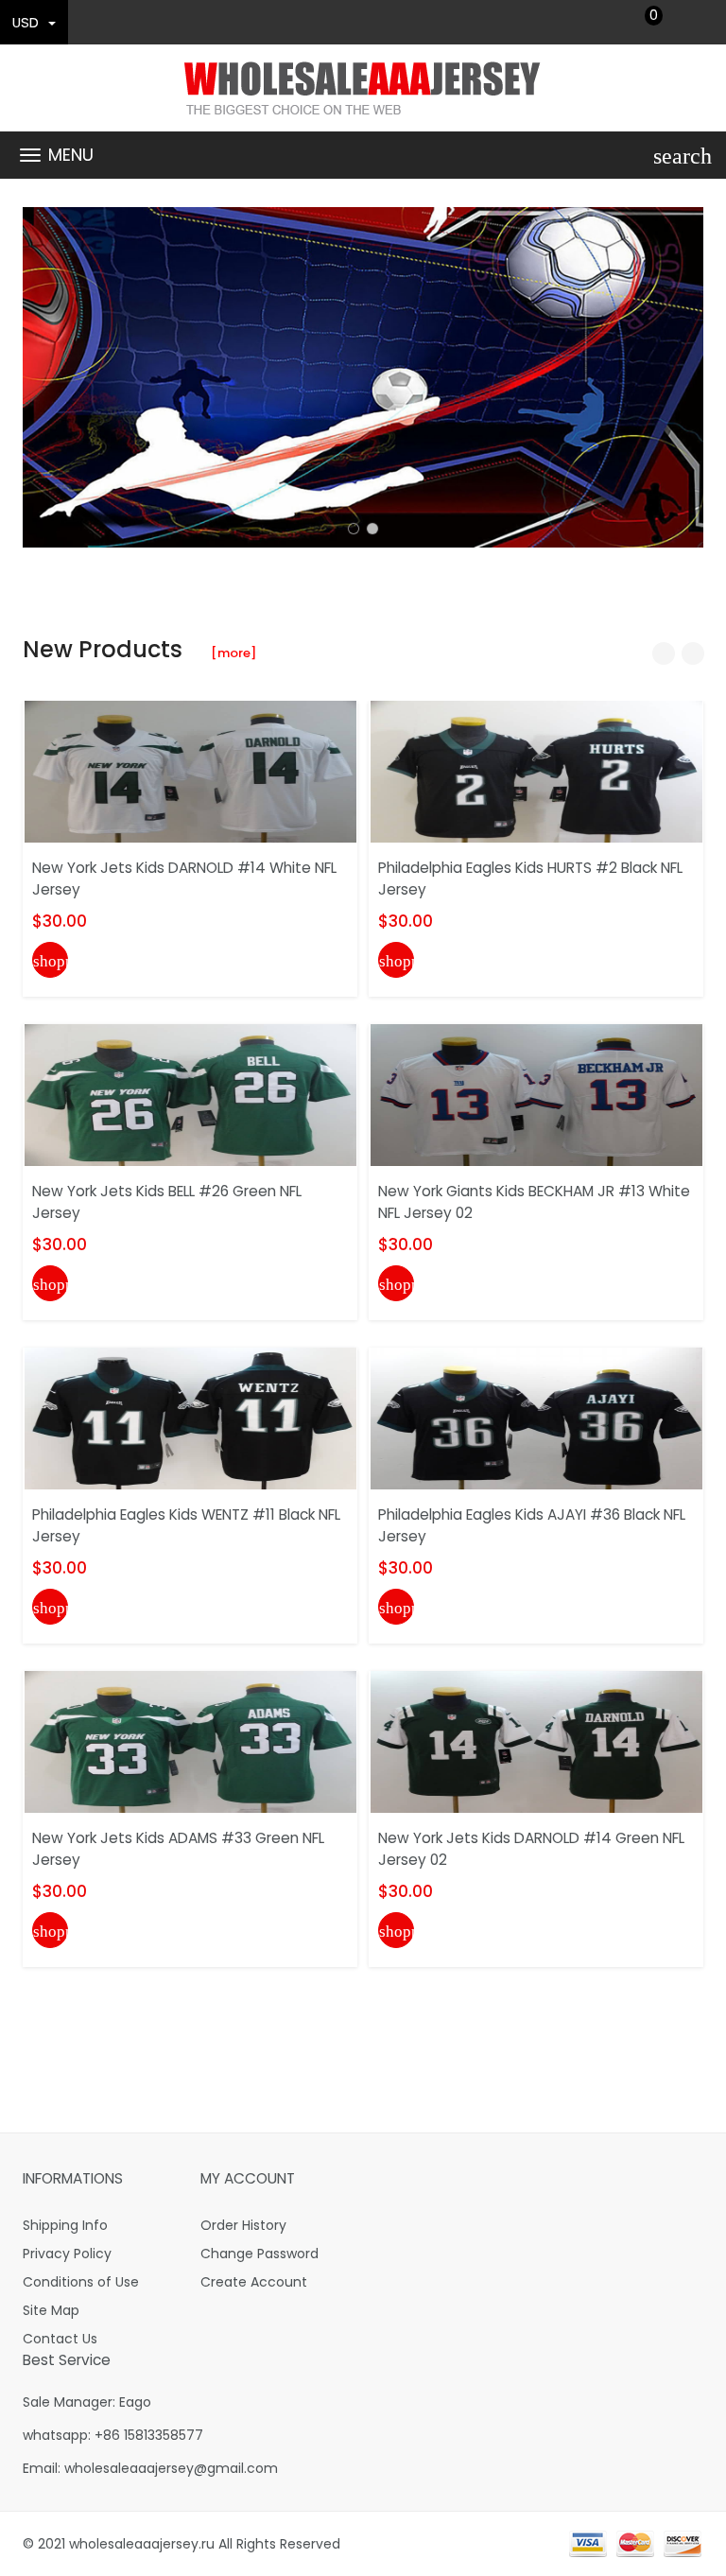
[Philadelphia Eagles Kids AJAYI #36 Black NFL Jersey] (536, 1418)
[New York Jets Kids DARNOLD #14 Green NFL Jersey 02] (536, 1741)
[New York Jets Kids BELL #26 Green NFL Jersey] (190, 1094)
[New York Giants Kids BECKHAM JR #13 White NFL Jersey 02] (536, 1094)
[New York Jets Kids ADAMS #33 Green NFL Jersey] (190, 1741)
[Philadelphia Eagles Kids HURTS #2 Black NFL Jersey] (536, 771)
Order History (243, 2225)
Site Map (51, 2310)
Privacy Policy (67, 2254)
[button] (354, 529)
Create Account (254, 2282)
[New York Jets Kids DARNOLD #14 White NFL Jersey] (190, 771)
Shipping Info (65, 2225)
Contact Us (60, 2339)
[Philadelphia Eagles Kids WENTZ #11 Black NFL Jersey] (190, 1418)
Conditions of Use (81, 2282)
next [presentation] (684, 377)
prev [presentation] (42, 377)
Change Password (259, 2254)
